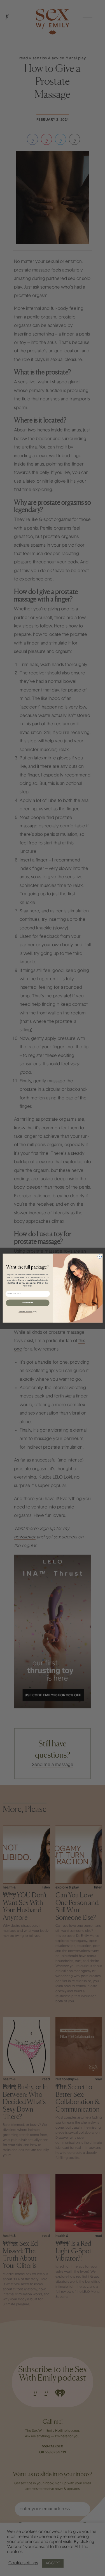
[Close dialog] (99, 1257)
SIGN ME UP (27, 1303)
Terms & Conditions (25, 1312)
